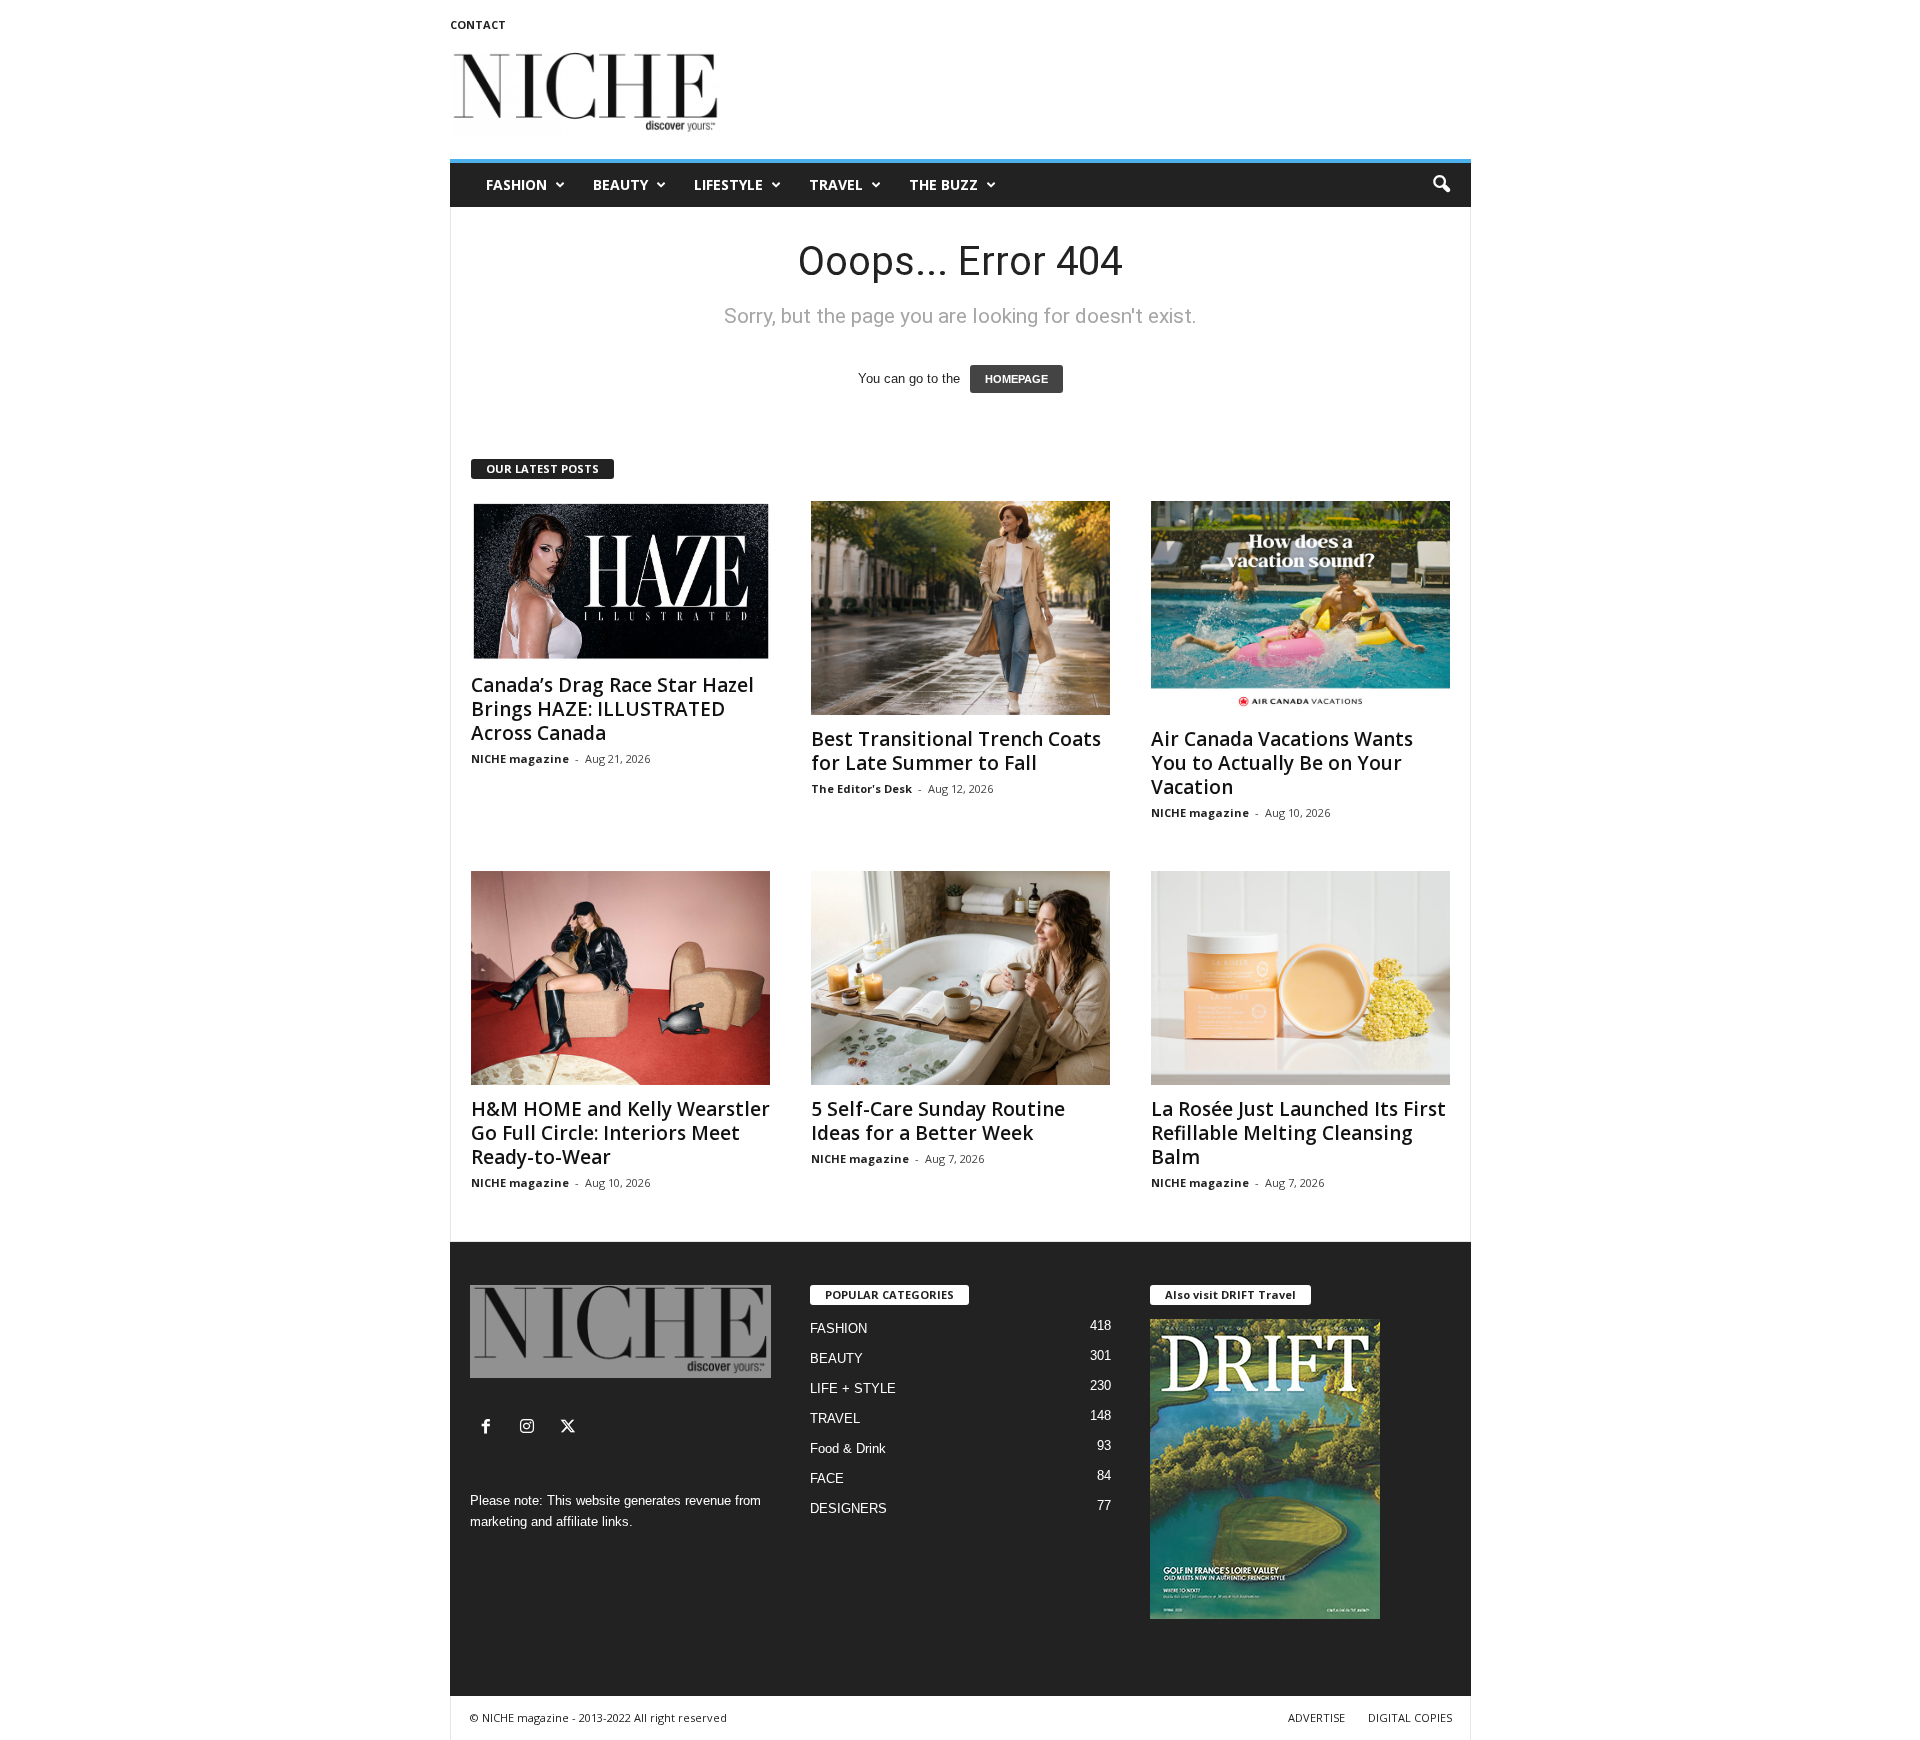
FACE (827, 1478)
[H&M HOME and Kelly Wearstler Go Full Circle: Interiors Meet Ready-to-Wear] (621, 978)
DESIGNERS (848, 1508)
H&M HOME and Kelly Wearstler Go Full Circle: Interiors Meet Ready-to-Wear (620, 1133)
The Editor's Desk (861, 788)
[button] (1441, 185)
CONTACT (478, 24)
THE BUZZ (943, 184)
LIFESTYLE (728, 184)
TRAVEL (836, 184)
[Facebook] (490, 1428)
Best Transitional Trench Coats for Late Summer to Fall (956, 751)
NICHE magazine (520, 758)
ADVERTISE (1316, 1717)
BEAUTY (620, 184)
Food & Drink (848, 1448)
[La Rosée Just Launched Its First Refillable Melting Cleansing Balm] (1301, 978)
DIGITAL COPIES (1410, 1717)
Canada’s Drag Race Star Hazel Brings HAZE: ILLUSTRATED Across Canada (612, 709)
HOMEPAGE (1016, 379)
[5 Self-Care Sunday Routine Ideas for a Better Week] (961, 978)
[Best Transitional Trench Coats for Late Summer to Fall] (961, 608)
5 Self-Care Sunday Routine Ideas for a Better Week (938, 1121)
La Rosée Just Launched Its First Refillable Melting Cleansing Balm (1298, 1133)
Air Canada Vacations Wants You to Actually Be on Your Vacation (1282, 763)
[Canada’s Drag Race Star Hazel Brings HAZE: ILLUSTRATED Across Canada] (621, 581)
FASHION (516, 184)
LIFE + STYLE (853, 1388)
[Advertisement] (1107, 94)
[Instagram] (531, 1428)
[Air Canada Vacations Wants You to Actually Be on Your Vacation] (1301, 608)
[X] (570, 1428)
